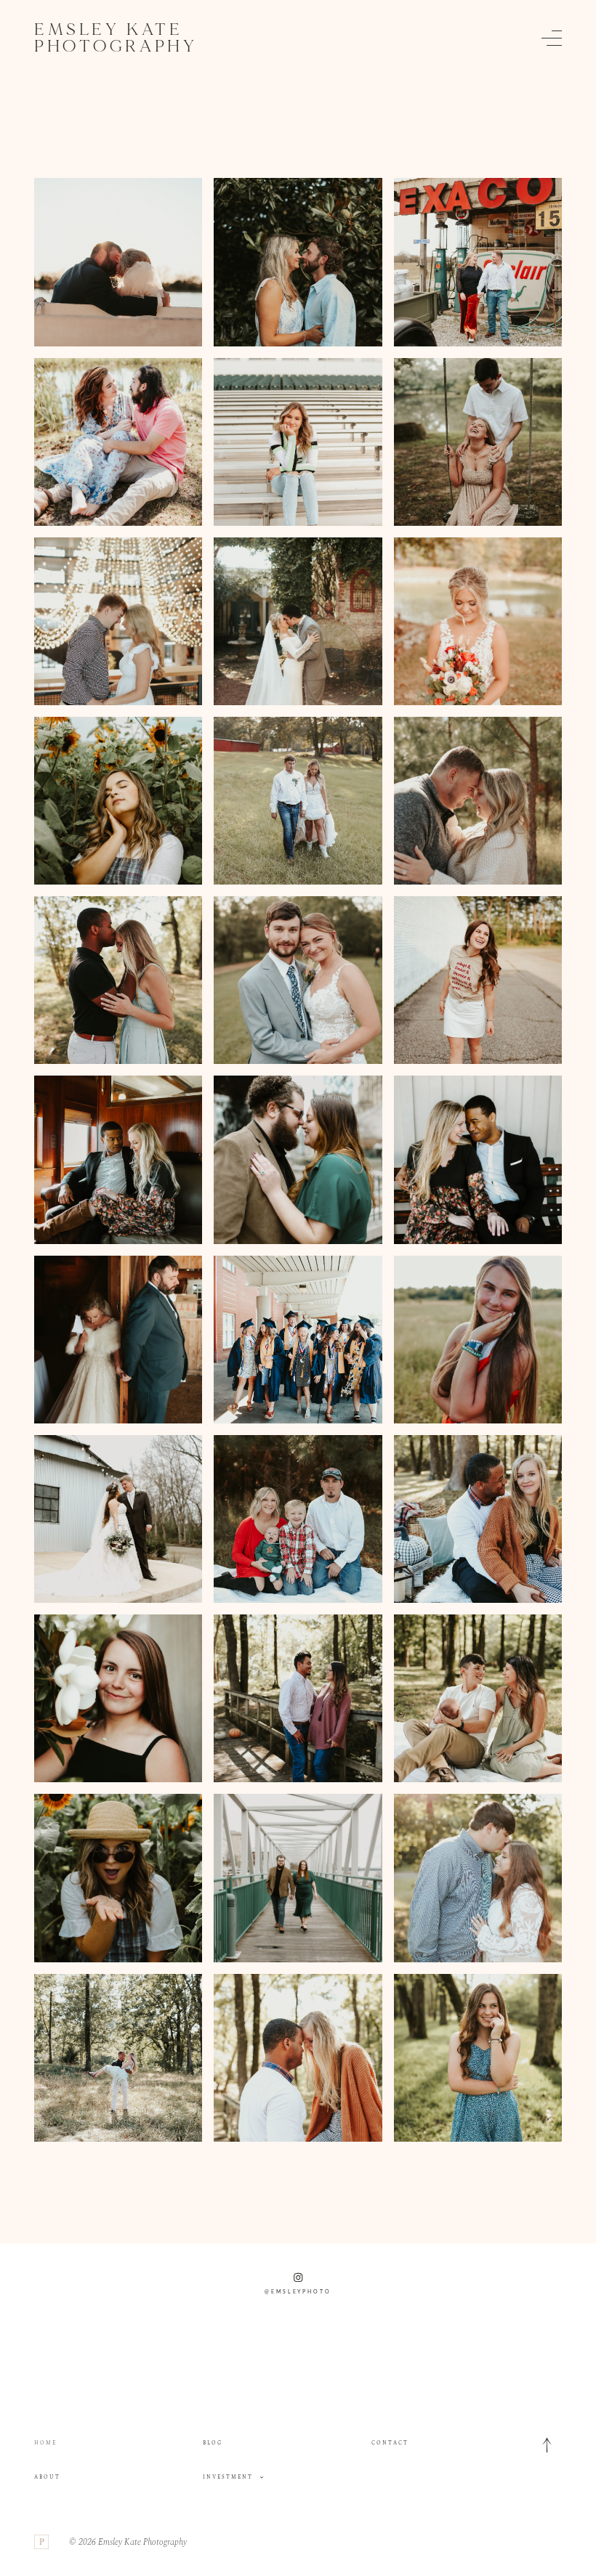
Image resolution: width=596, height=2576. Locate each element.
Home (45, 2443)
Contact (390, 2443)
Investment (228, 2477)
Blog (213, 2443)
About (47, 2477)
